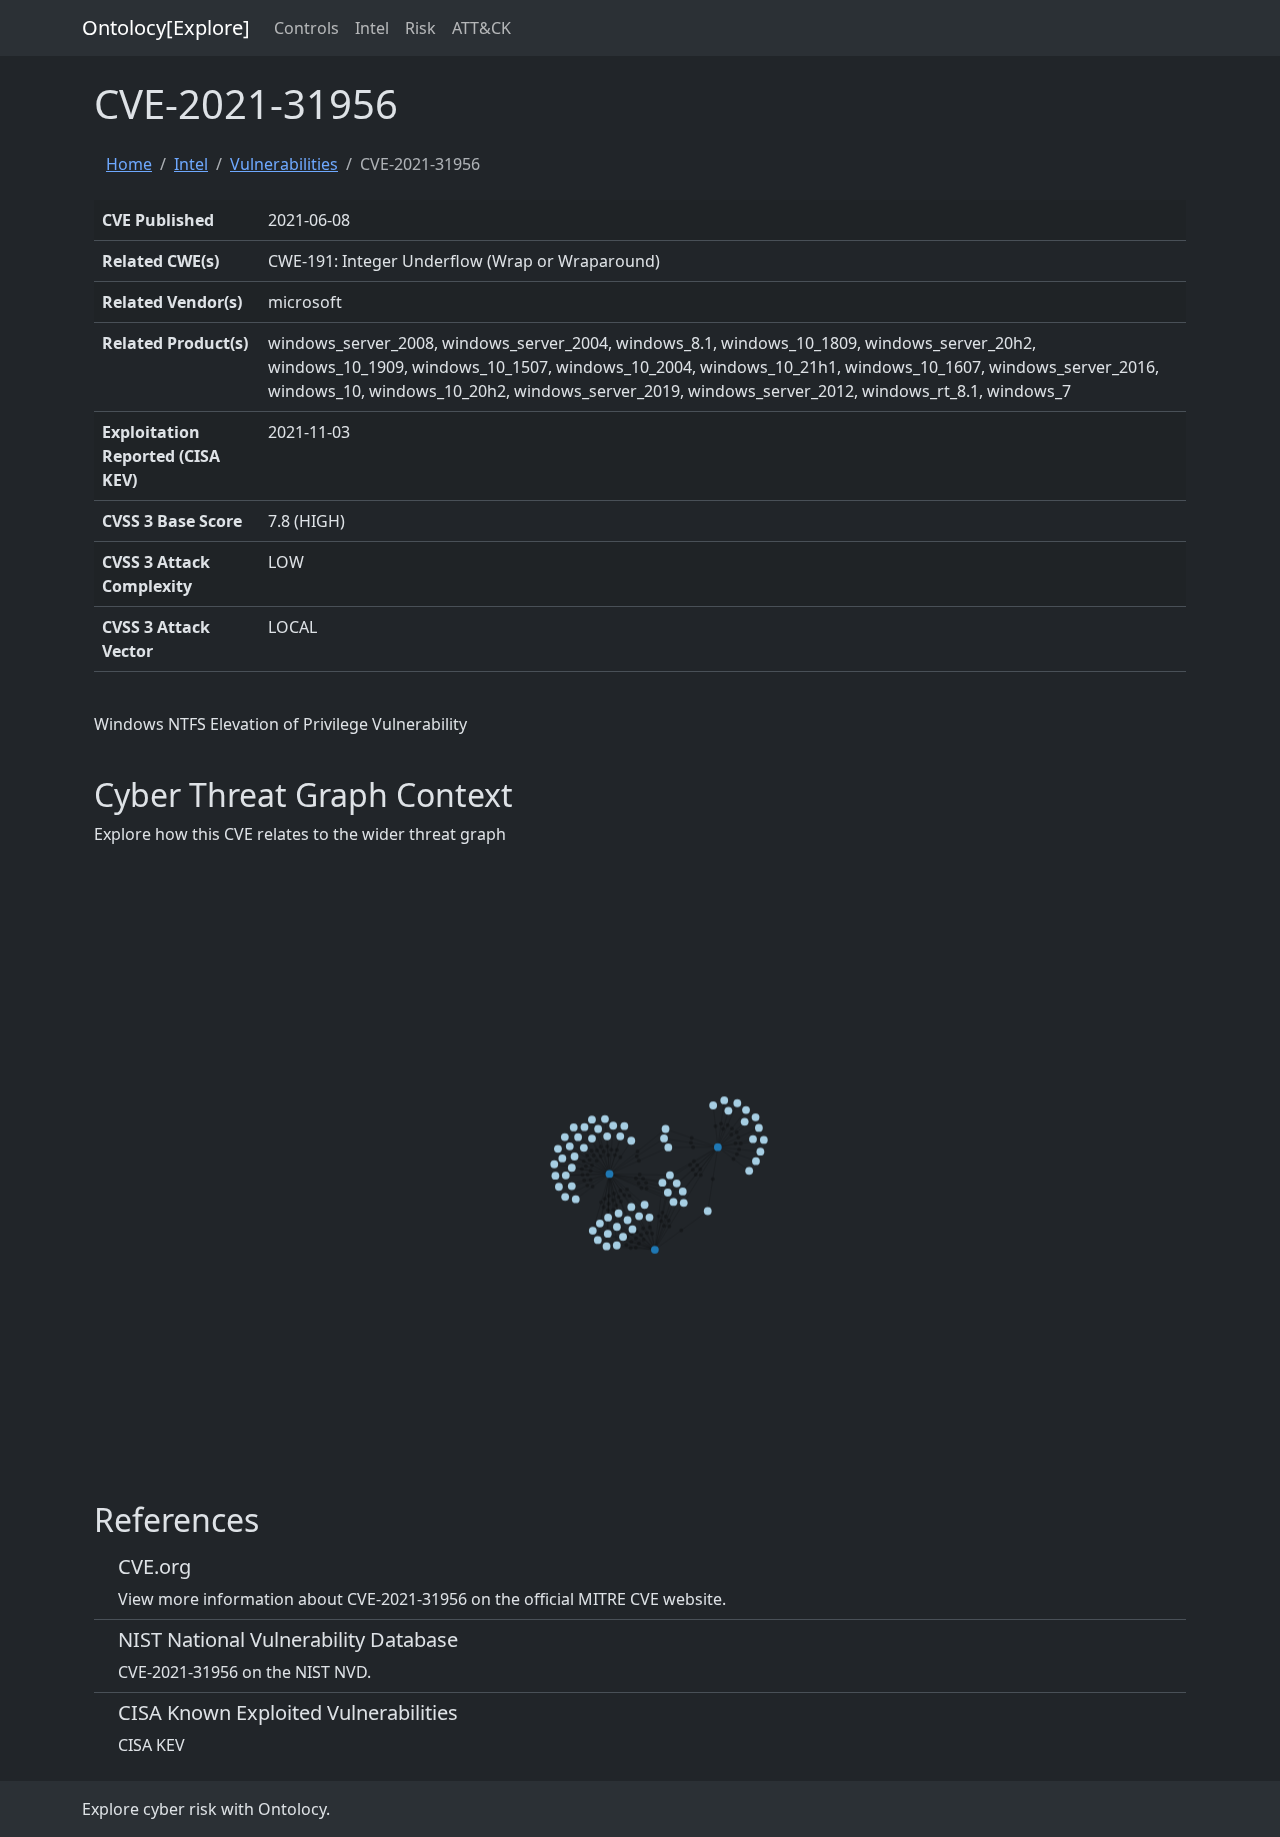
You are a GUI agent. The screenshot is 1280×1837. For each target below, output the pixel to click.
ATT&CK (481, 28)
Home (129, 164)
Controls (306, 28)
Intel (372, 28)
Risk (420, 28)
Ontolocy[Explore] (166, 27)
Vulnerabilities (284, 164)
